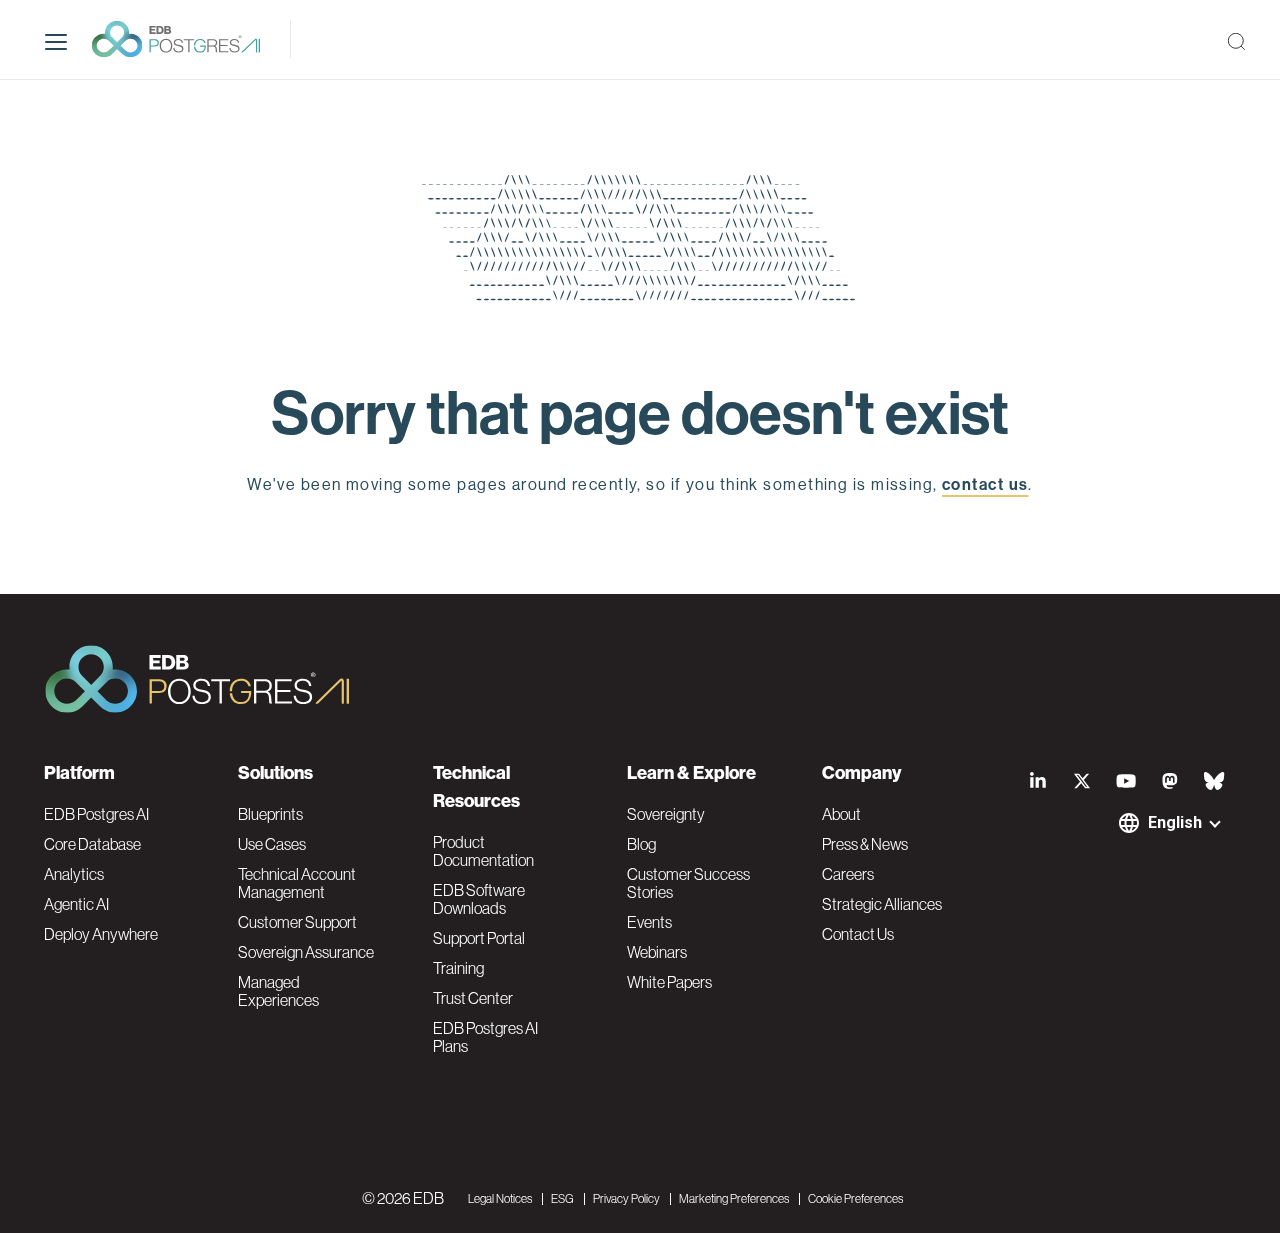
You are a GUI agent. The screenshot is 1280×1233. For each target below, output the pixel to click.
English (1175, 822)
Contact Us (858, 934)
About (841, 814)
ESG (562, 1199)
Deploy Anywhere (101, 934)
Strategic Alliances (882, 904)
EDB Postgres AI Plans (485, 1037)
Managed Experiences (278, 991)
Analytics (74, 874)
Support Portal (479, 938)
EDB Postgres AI (96, 814)
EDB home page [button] (640, 531)
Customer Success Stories (688, 883)
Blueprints (270, 814)
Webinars (657, 952)
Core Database (92, 844)
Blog (641, 844)
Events (649, 922)
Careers (848, 874)
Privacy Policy (626, 1199)
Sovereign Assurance (306, 952)
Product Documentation (483, 851)
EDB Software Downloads (479, 899)
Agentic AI (76, 904)
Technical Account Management (297, 883)
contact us (985, 484)
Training (458, 968)
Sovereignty (666, 814)
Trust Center (473, 998)
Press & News (865, 844)
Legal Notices (500, 1199)
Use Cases (272, 844)
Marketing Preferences (734, 1199)
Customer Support (297, 922)
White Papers (669, 982)
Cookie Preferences (855, 1199)
